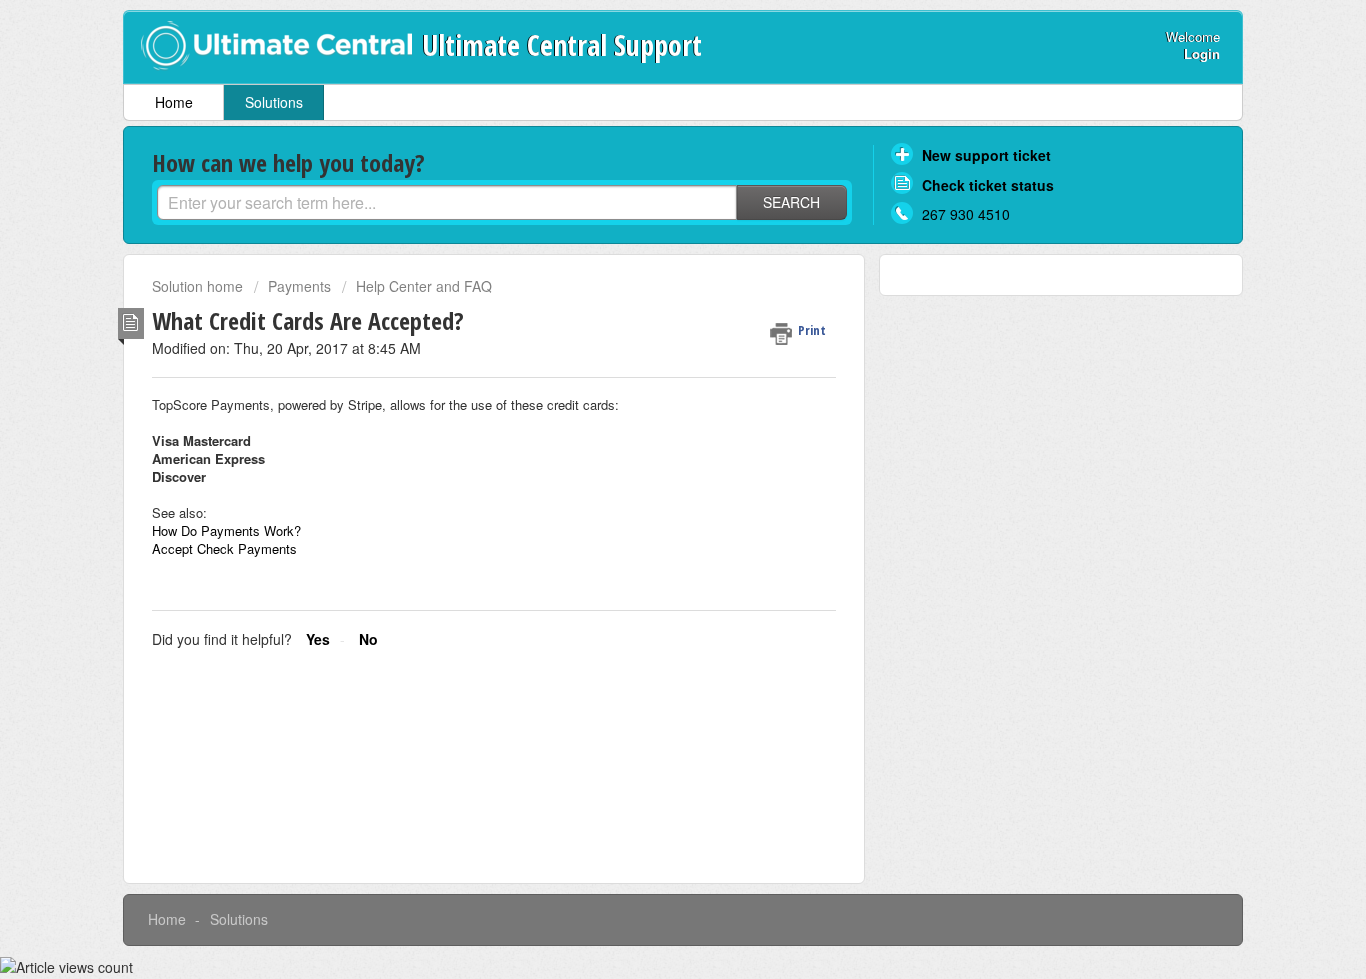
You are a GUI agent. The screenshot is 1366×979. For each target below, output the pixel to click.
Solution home (199, 286)
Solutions (274, 102)
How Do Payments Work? (226, 530)
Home (174, 102)
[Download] (646, 224)
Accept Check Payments (224, 548)
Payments (299, 286)
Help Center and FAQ (424, 286)
